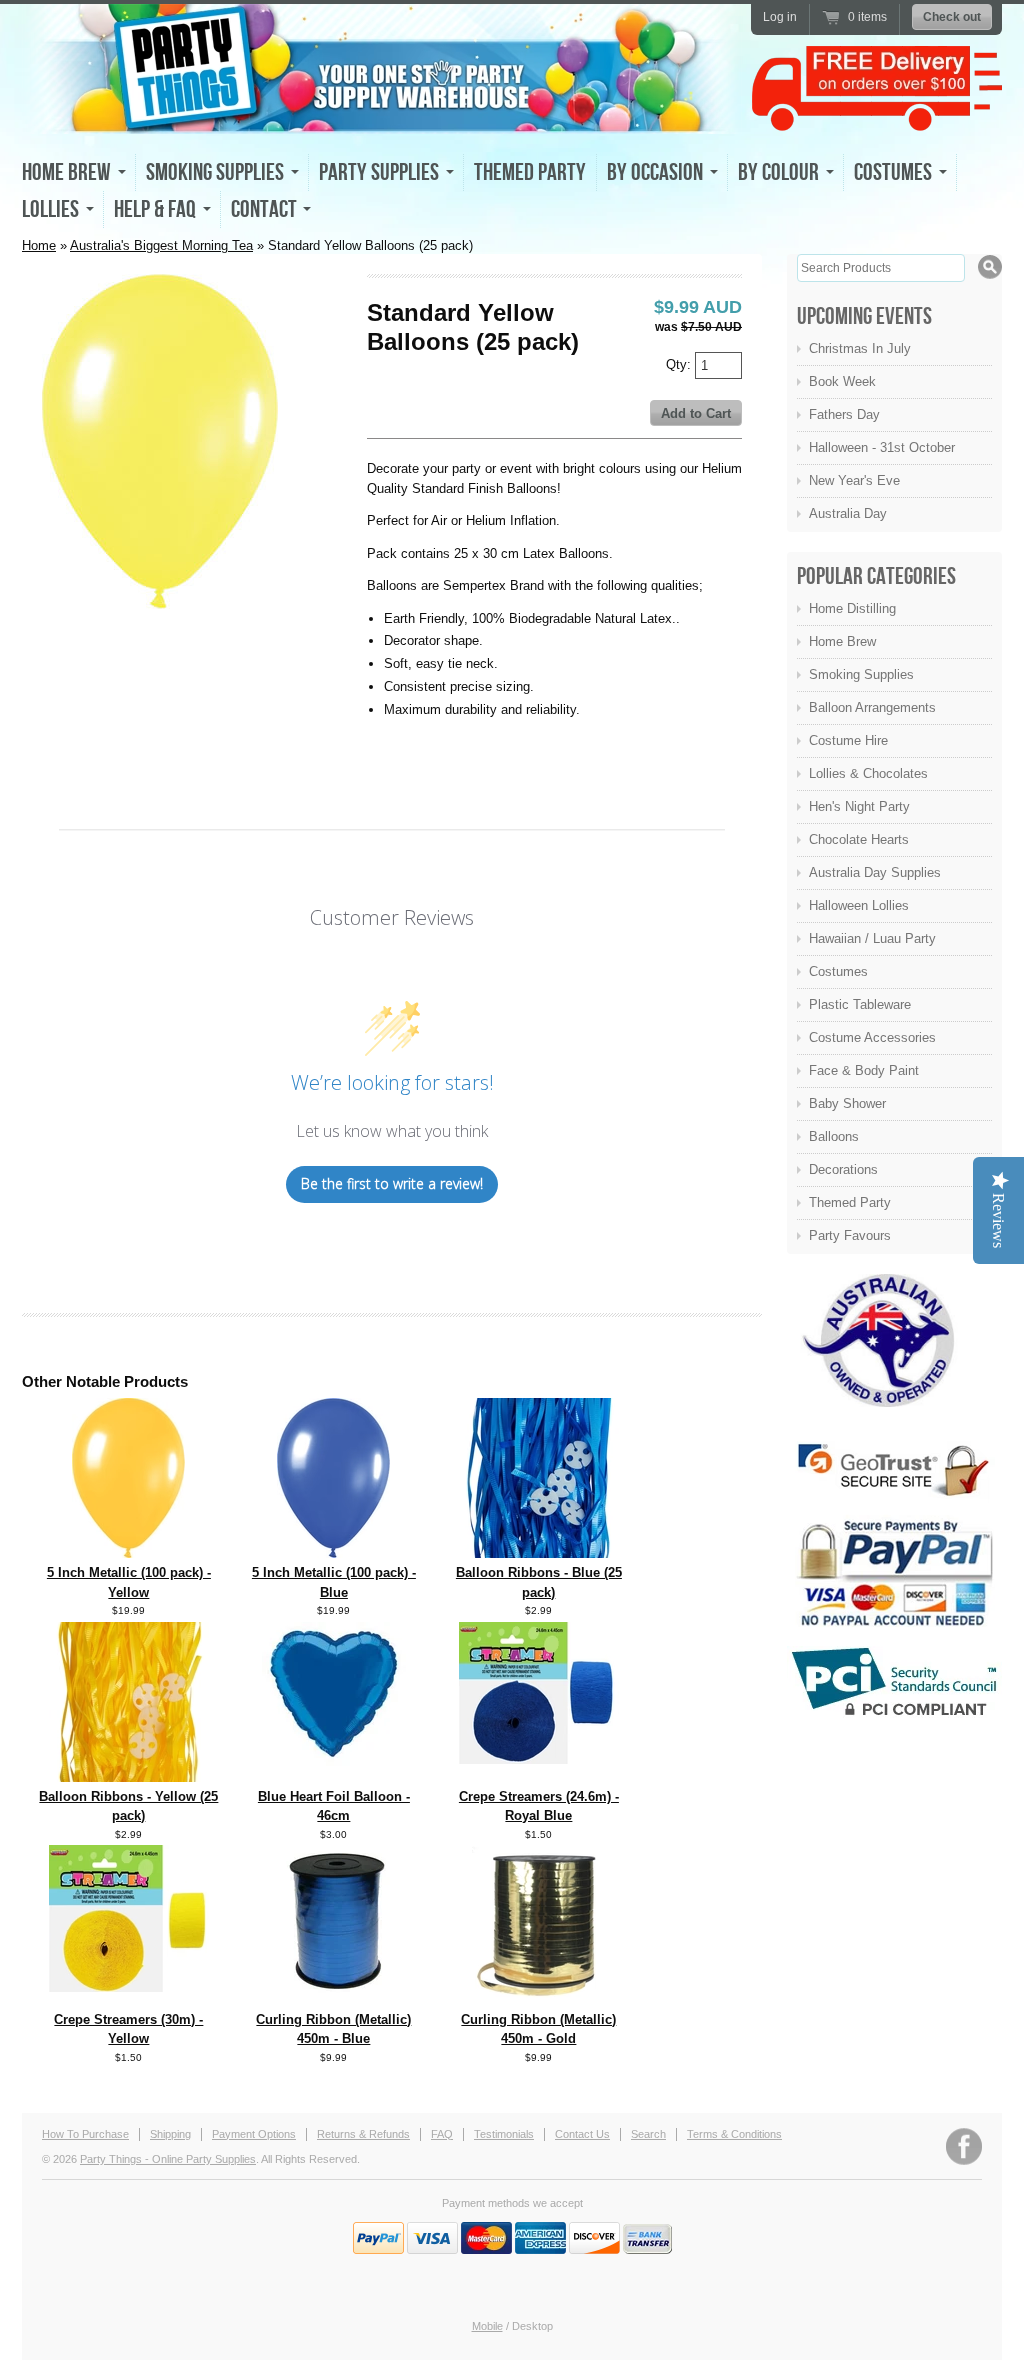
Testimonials (504, 2134)
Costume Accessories (872, 1037)
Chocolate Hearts (859, 839)
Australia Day (848, 513)
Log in (780, 17)
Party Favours (850, 1235)
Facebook (964, 2146)
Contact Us (582, 2134)
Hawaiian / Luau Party (872, 938)
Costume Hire (848, 740)
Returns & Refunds (363, 2134)
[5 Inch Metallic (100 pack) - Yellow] (128, 1553)
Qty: (680, 364)
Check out (952, 17)
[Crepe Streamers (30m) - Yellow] (129, 1987)
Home (39, 245)
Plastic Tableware (860, 1004)
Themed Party (530, 172)
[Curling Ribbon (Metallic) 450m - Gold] (539, 2000)
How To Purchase (85, 2134)
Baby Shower (847, 1103)
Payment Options (254, 2134)
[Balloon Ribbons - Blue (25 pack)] (539, 1553)
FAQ (442, 2134)
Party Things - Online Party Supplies (168, 2159)
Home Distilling (852, 608)
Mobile (487, 2326)
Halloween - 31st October (882, 447)
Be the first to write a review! (392, 1183)
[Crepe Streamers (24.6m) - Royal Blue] (539, 1759)
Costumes (838, 971)
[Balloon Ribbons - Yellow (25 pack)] (129, 1777)
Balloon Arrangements (872, 707)
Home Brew (842, 641)
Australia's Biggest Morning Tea (161, 245)
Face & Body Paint (864, 1070)
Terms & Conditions (734, 2134)
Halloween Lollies (859, 905)
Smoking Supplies (861, 674)
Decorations (843, 1169)
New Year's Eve (854, 480)
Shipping (170, 2134)
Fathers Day (844, 414)
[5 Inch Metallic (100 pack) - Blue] (333, 1553)
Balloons (834, 1136)
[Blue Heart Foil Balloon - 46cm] (334, 1777)
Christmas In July (860, 348)
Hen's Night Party (859, 806)
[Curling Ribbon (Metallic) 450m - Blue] (334, 1989)
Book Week (842, 381)
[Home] (382, 116)
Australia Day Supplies (875, 872)
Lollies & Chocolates (868, 773)
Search (648, 2134)
